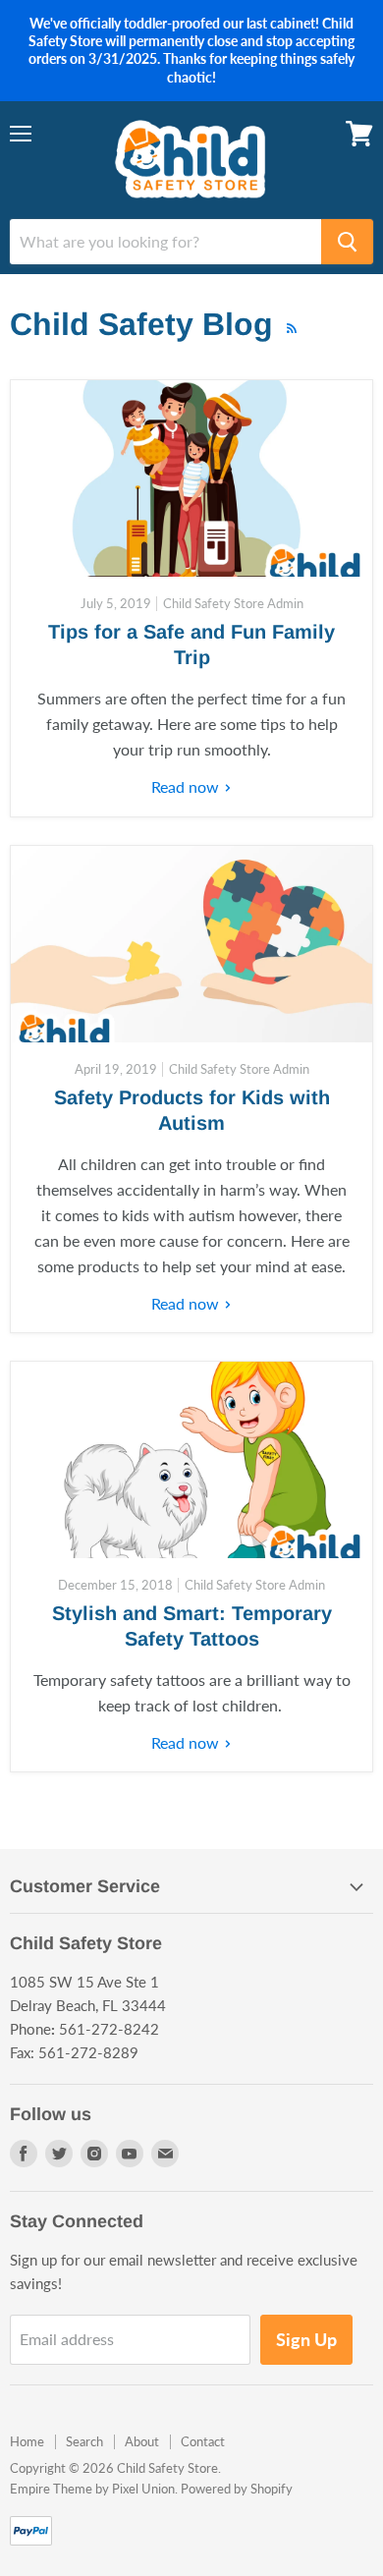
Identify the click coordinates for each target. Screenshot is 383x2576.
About (142, 2441)
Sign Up (306, 2339)
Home (27, 2441)
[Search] (347, 242)
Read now (187, 786)
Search (84, 2441)
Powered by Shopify (237, 2489)
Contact (203, 2441)
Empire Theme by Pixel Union (92, 2489)
